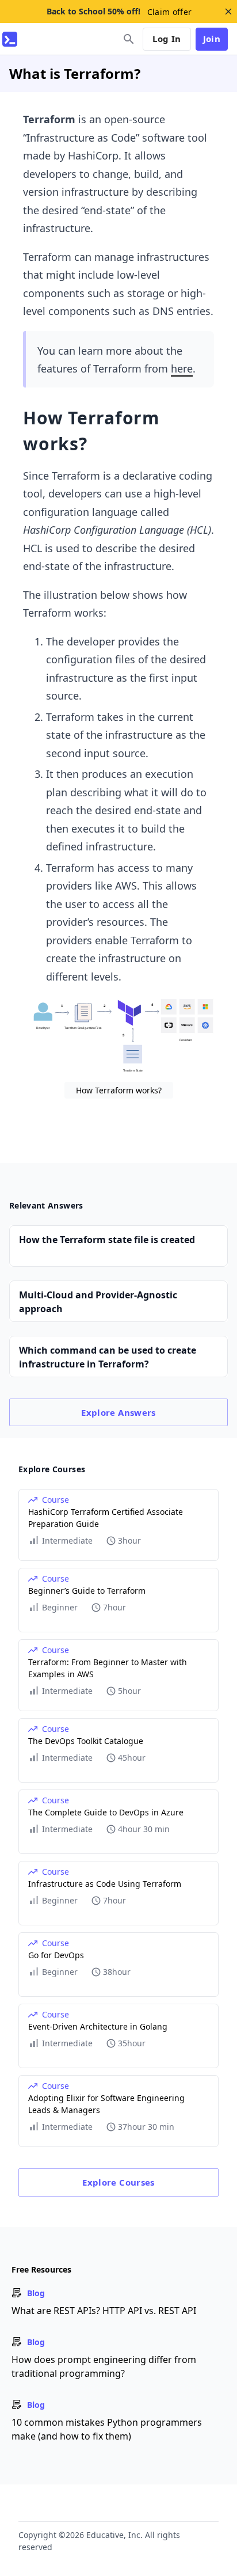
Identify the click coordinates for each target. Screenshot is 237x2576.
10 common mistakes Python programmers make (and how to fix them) (107, 2429)
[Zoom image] (118, 1037)
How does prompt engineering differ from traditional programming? (104, 2366)
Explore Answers (118, 1412)
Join (212, 39)
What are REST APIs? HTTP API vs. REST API (104, 2311)
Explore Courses (118, 2182)
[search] (129, 39)
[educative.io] (10, 39)
